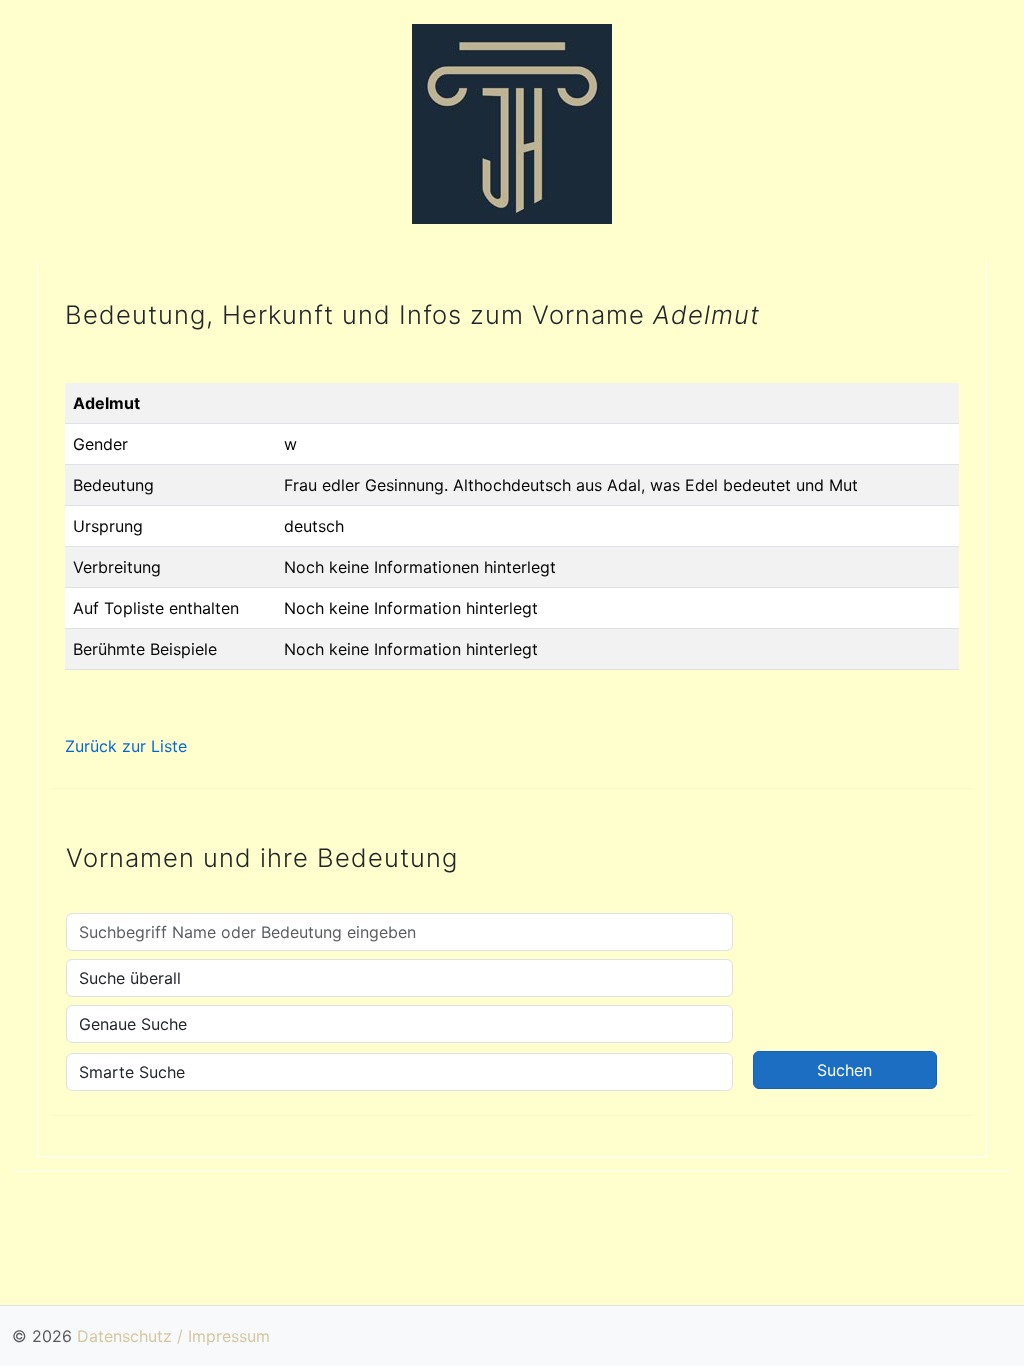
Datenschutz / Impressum (173, 1336)
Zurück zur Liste (126, 746)
